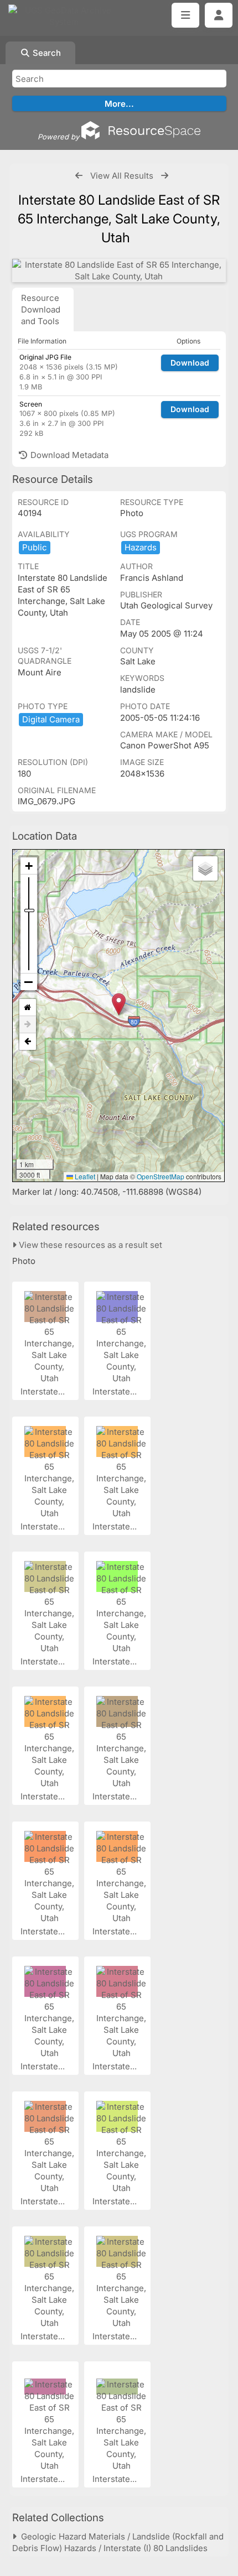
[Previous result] (79, 176)
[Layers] (205, 868)
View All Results (122, 176)
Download (190, 363)
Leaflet (84, 1176)
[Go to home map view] (28, 1008)
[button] (119, 1004)
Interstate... (44, 1391)
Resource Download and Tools (41, 309)
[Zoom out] (29, 982)
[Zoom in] (29, 866)
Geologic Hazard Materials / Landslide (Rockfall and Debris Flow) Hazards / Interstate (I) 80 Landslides (118, 2542)
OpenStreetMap (161, 1176)
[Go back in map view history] (28, 1042)
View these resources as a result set (89, 1245)
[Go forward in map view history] (28, 1025)
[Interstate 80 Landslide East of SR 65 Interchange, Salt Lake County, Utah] (119, 270)
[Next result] (165, 176)
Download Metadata (68, 455)
